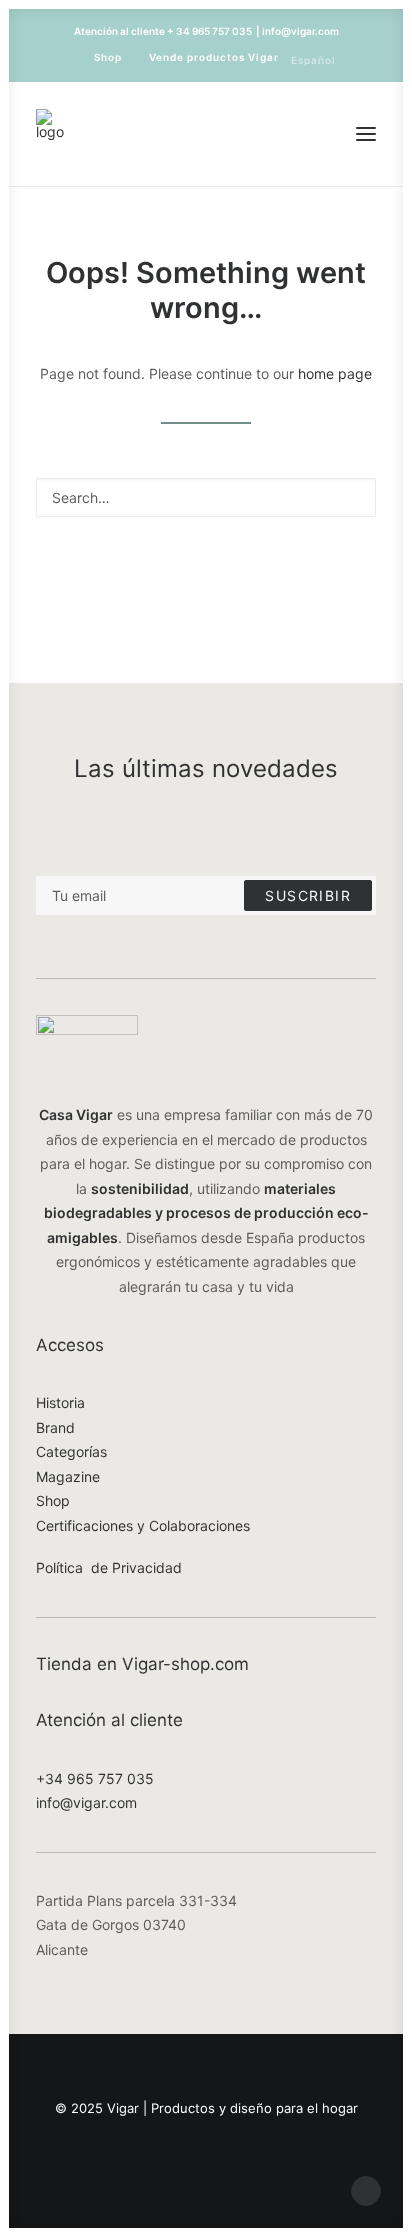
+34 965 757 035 (95, 1778)
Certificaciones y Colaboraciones (143, 1525)
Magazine (68, 1476)
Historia (60, 1402)
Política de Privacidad (109, 1567)
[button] (366, 134)
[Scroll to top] (366, 2189)
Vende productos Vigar (214, 57)
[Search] (206, 497)
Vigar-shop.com (185, 1664)
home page (335, 373)
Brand (55, 1427)
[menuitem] (99, 57)
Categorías (71, 1451)
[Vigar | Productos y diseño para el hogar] (50, 134)
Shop (108, 57)
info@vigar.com (86, 1802)
